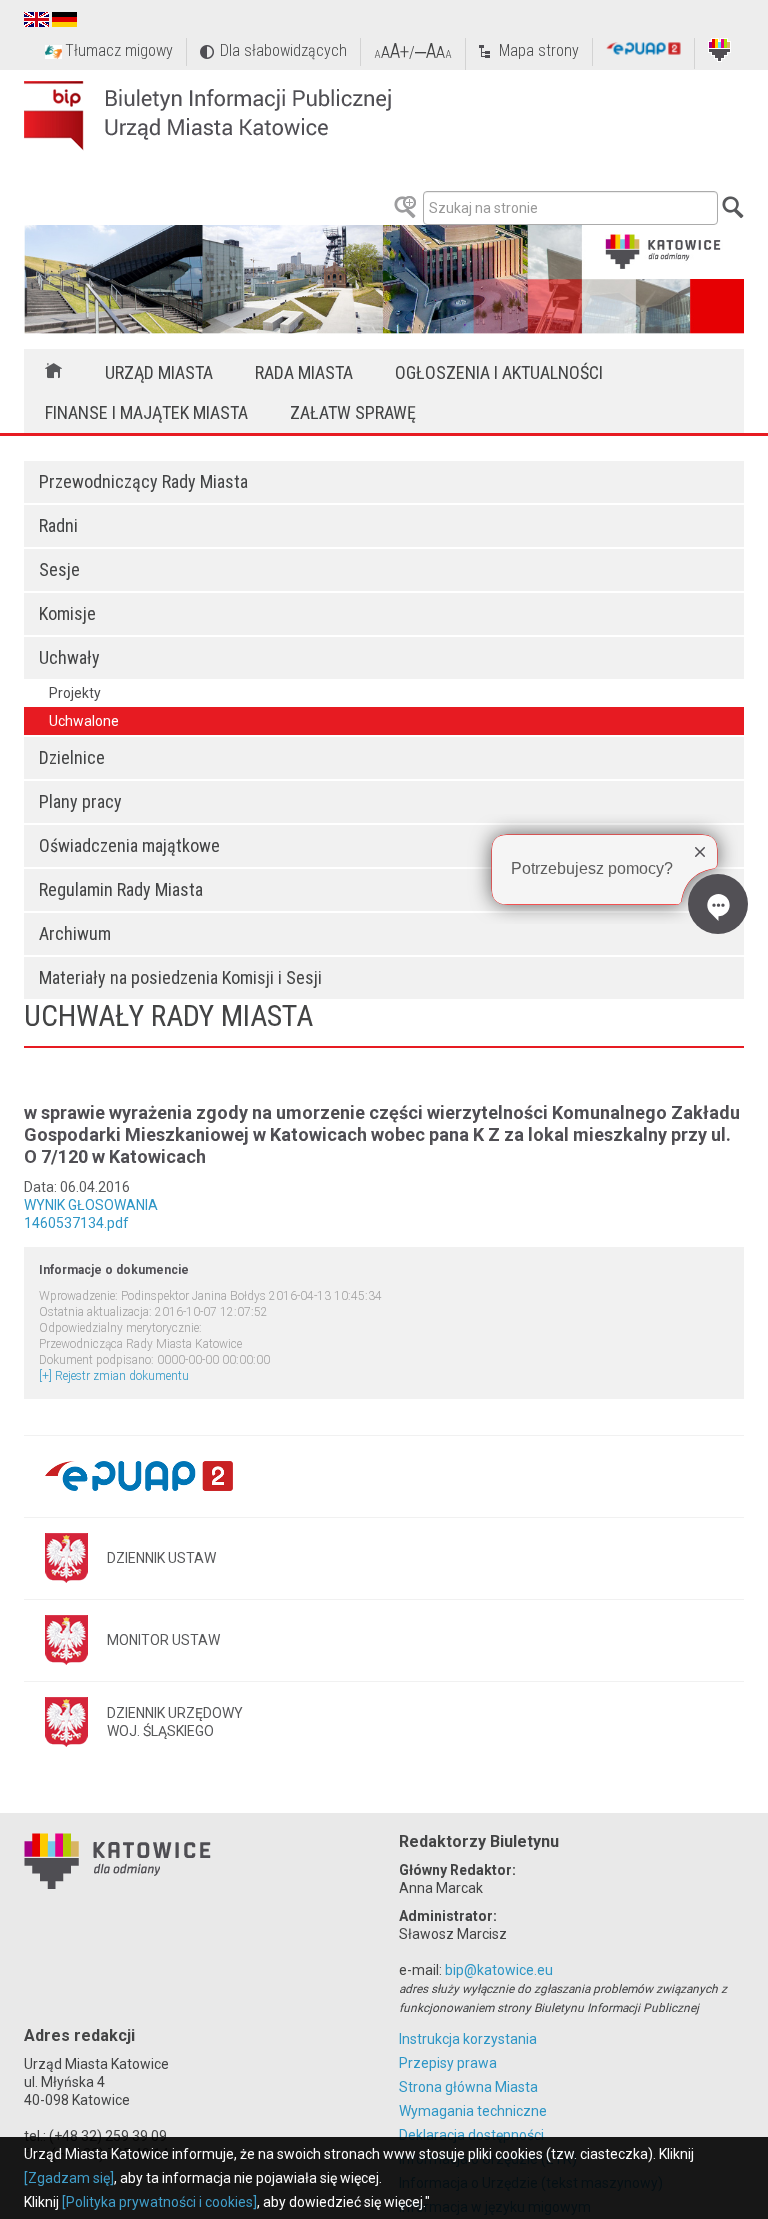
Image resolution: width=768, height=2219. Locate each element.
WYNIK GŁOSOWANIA (91, 1205)
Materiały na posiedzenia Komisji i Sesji (180, 977)
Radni (58, 525)
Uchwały (69, 657)
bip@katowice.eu (499, 1970)
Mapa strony (539, 50)
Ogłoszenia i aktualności (499, 372)
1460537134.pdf (76, 1223)
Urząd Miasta (159, 372)
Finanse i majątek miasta (146, 412)
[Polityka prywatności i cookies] (159, 2202)
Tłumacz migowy (119, 50)
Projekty (75, 693)
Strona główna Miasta (468, 2087)
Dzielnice (72, 757)
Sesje (59, 569)
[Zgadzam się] (69, 2178)
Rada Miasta (304, 372)
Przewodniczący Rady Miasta (143, 481)
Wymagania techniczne (473, 2111)
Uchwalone (84, 721)
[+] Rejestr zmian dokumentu (114, 1376)
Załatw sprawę (353, 412)
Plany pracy (80, 801)
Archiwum (75, 933)
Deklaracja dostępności (471, 2135)
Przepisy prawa (448, 2063)
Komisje (67, 613)
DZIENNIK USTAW (161, 1558)
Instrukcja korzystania (468, 2039)
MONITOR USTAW (163, 1640)
